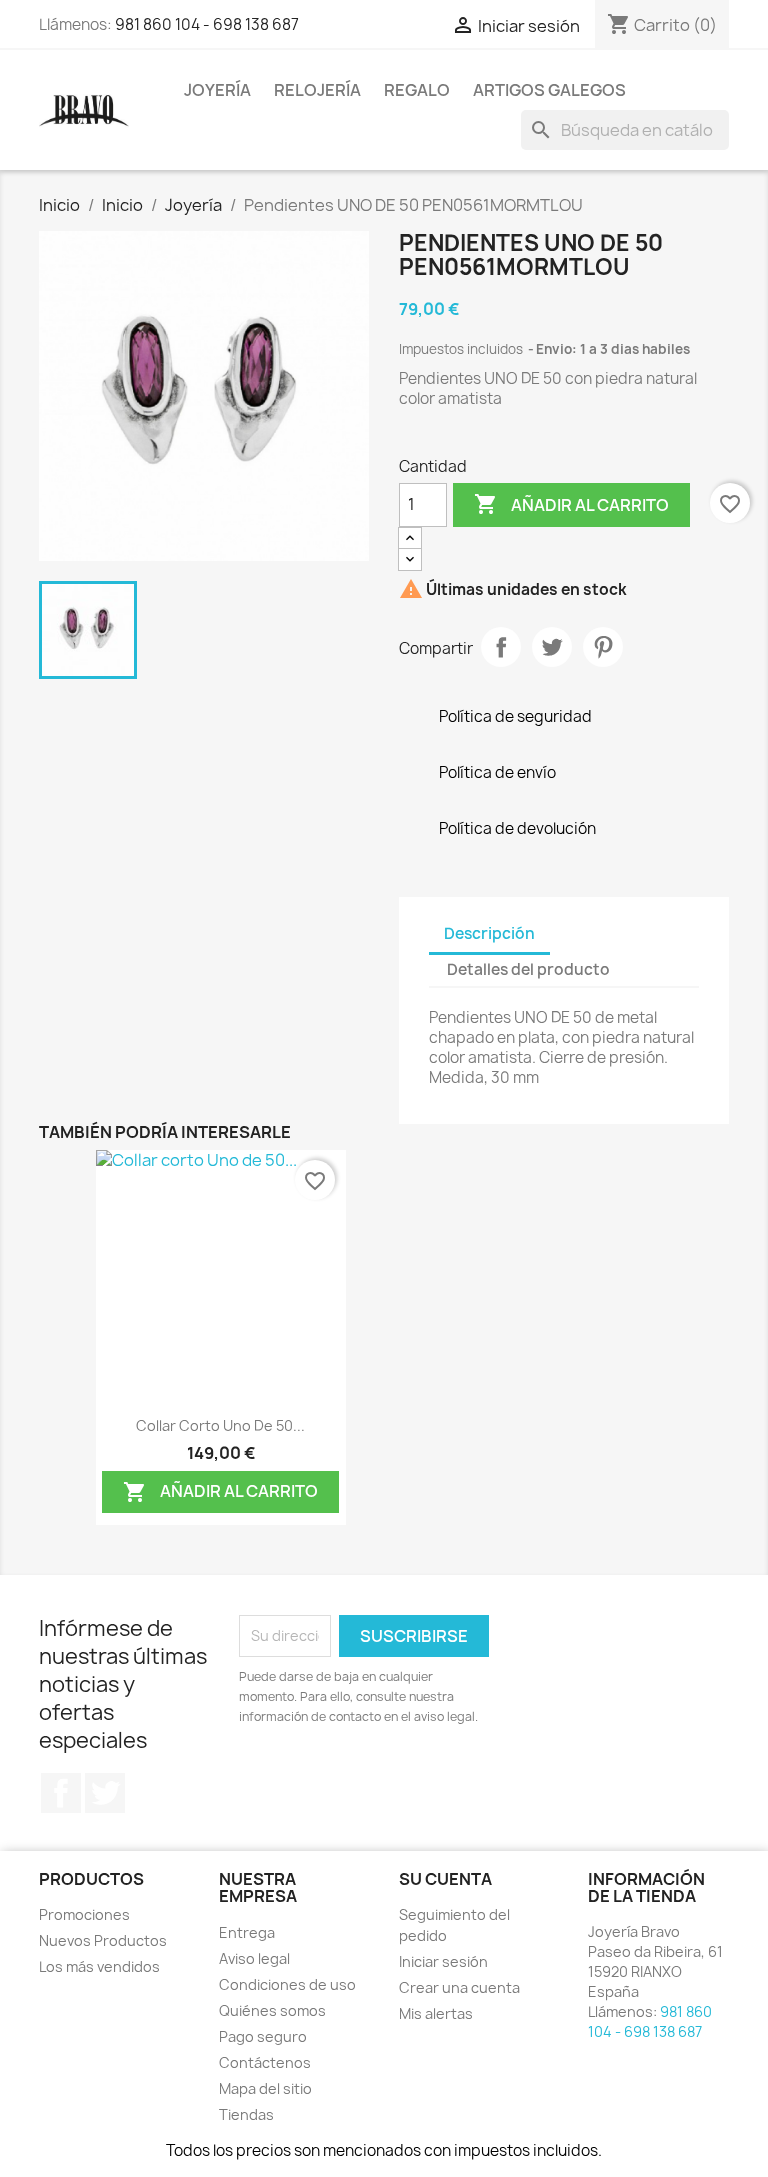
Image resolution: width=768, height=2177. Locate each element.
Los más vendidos (99, 1966)
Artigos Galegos (549, 90)
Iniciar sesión (443, 1961)
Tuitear (552, 647)
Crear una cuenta (459, 1987)
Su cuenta (445, 1879)
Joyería (217, 90)
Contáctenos (265, 2062)
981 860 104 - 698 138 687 (207, 24)
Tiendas (246, 2114)
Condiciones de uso (287, 1984)
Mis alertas (436, 2013)
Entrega (247, 1932)
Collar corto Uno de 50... (220, 1425)
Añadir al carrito (571, 504)
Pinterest (603, 647)
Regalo (417, 90)
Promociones (84, 1914)
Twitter (105, 1793)
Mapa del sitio (265, 2088)
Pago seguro (263, 2036)
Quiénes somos (272, 2010)
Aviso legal (254, 1958)
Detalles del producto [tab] (528, 969)
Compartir (501, 647)
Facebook (61, 1793)
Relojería (317, 90)
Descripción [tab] (489, 933)
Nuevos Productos (103, 1940)
